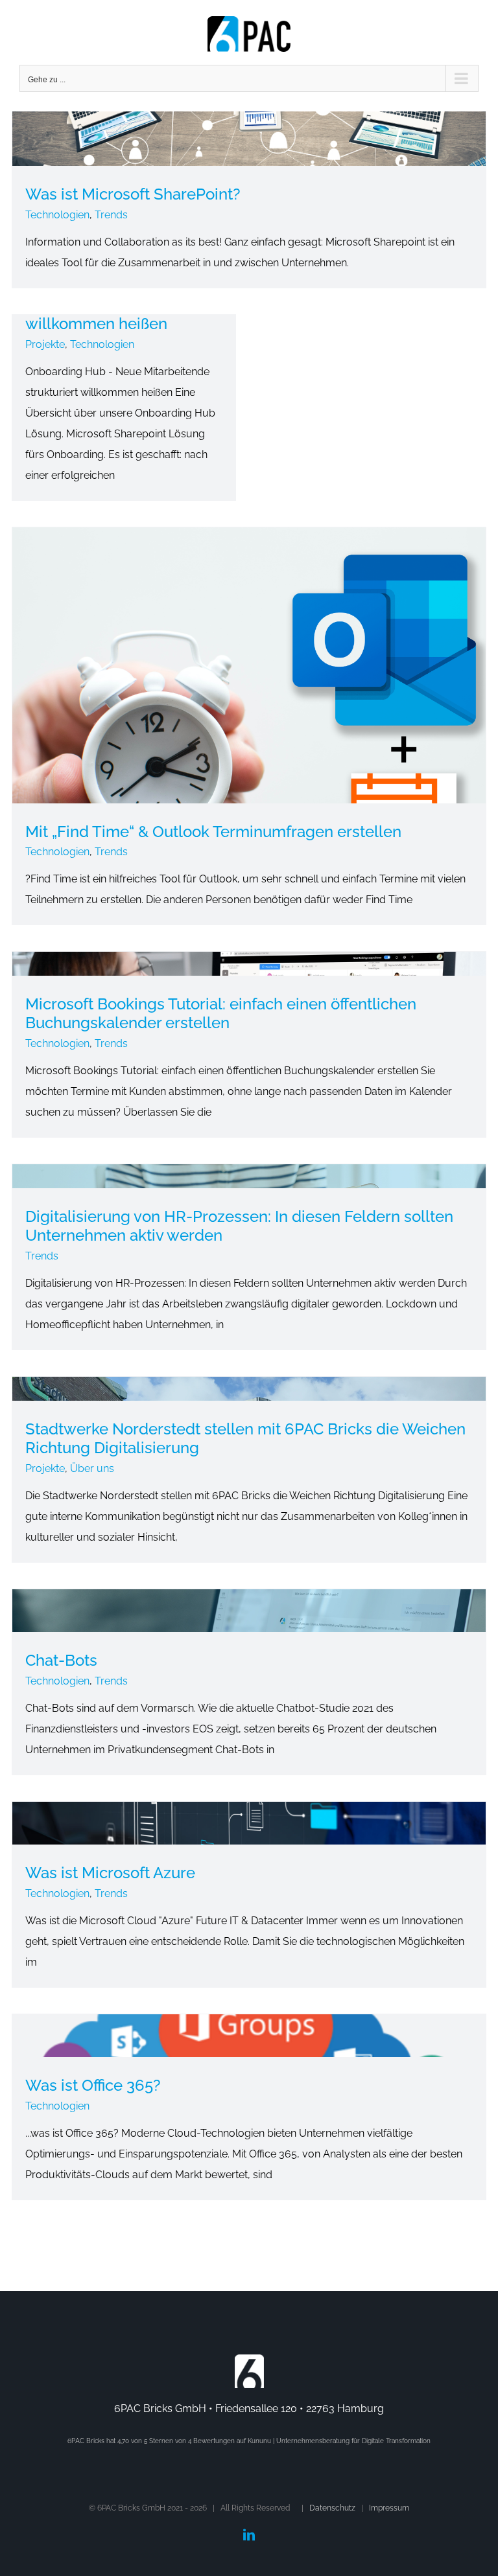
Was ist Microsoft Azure (110, 1873)
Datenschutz (332, 2508)
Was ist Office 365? (93, 2085)
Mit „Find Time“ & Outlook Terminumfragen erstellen (213, 832)
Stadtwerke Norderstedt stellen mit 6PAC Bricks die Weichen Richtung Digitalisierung (245, 1438)
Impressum (389, 2508)
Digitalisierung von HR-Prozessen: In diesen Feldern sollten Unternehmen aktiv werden (239, 1226)
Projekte (45, 344)
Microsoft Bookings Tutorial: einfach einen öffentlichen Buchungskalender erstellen (221, 1013)
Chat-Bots (61, 1660)
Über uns (92, 1468)
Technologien (57, 215)
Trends (111, 215)
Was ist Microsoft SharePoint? (133, 194)
